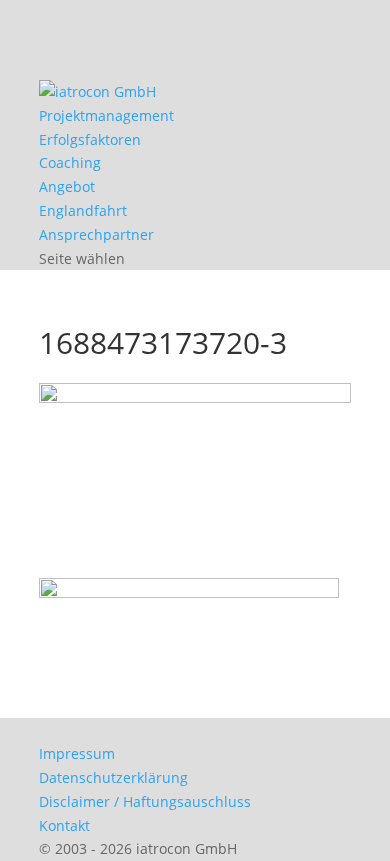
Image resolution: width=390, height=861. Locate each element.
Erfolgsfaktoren (90, 139)
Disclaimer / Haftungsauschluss (145, 801)
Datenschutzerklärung (113, 777)
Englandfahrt (83, 210)
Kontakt (64, 825)
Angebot (67, 186)
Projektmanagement (106, 115)
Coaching (70, 162)
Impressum (77, 753)
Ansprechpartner (96, 234)
